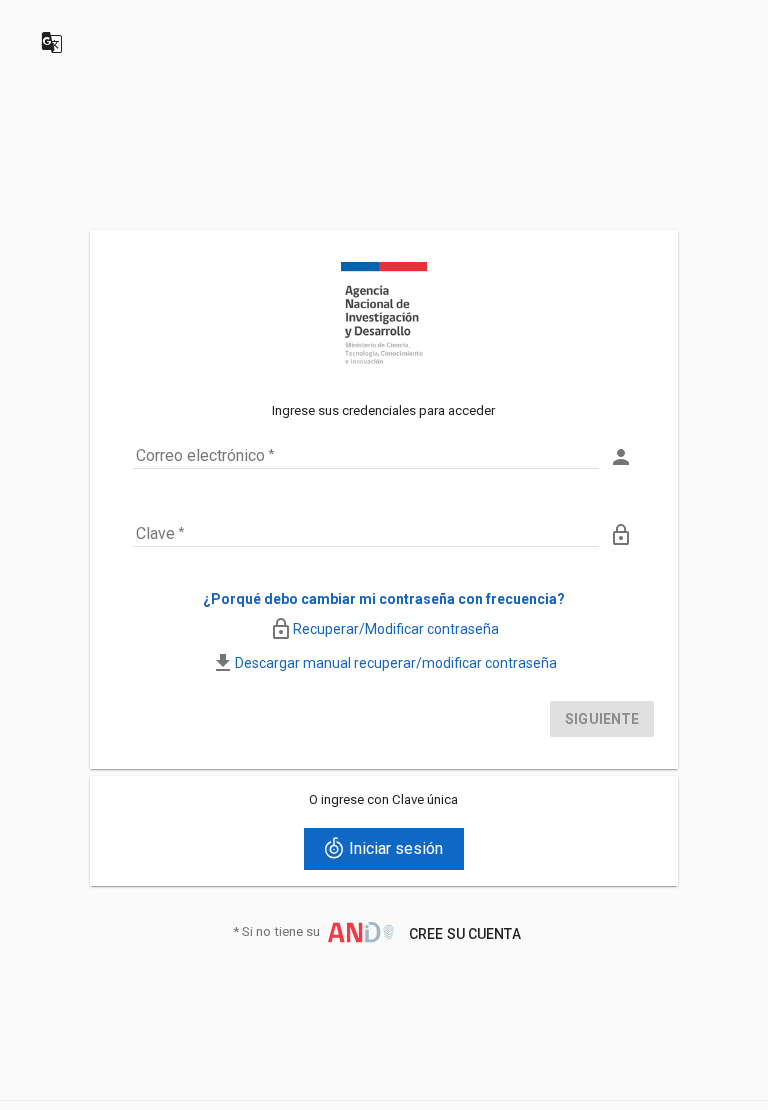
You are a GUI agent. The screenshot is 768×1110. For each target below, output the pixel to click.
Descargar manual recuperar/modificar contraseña (396, 663)
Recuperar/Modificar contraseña (396, 629)
